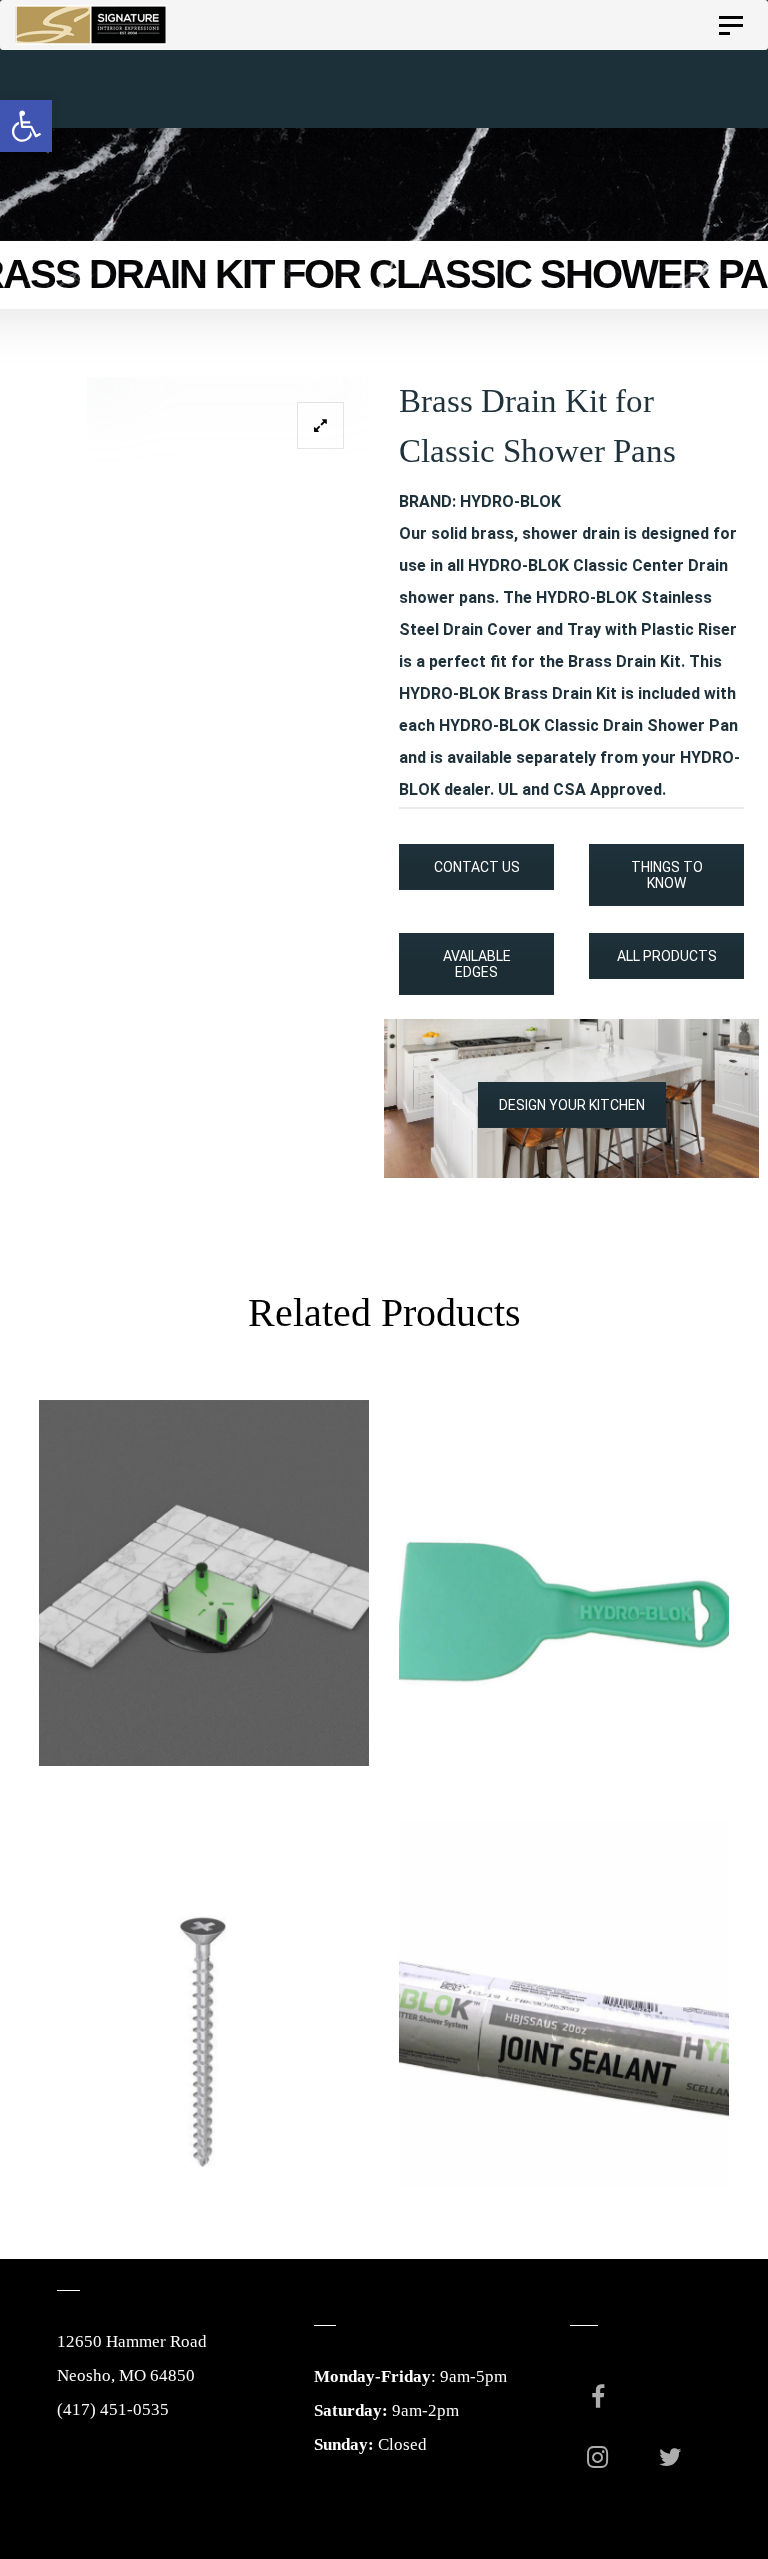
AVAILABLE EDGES (477, 964)
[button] (26, 126)
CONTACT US (477, 867)
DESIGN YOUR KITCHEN (572, 1105)
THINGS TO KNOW (667, 875)
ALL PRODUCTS (667, 956)
